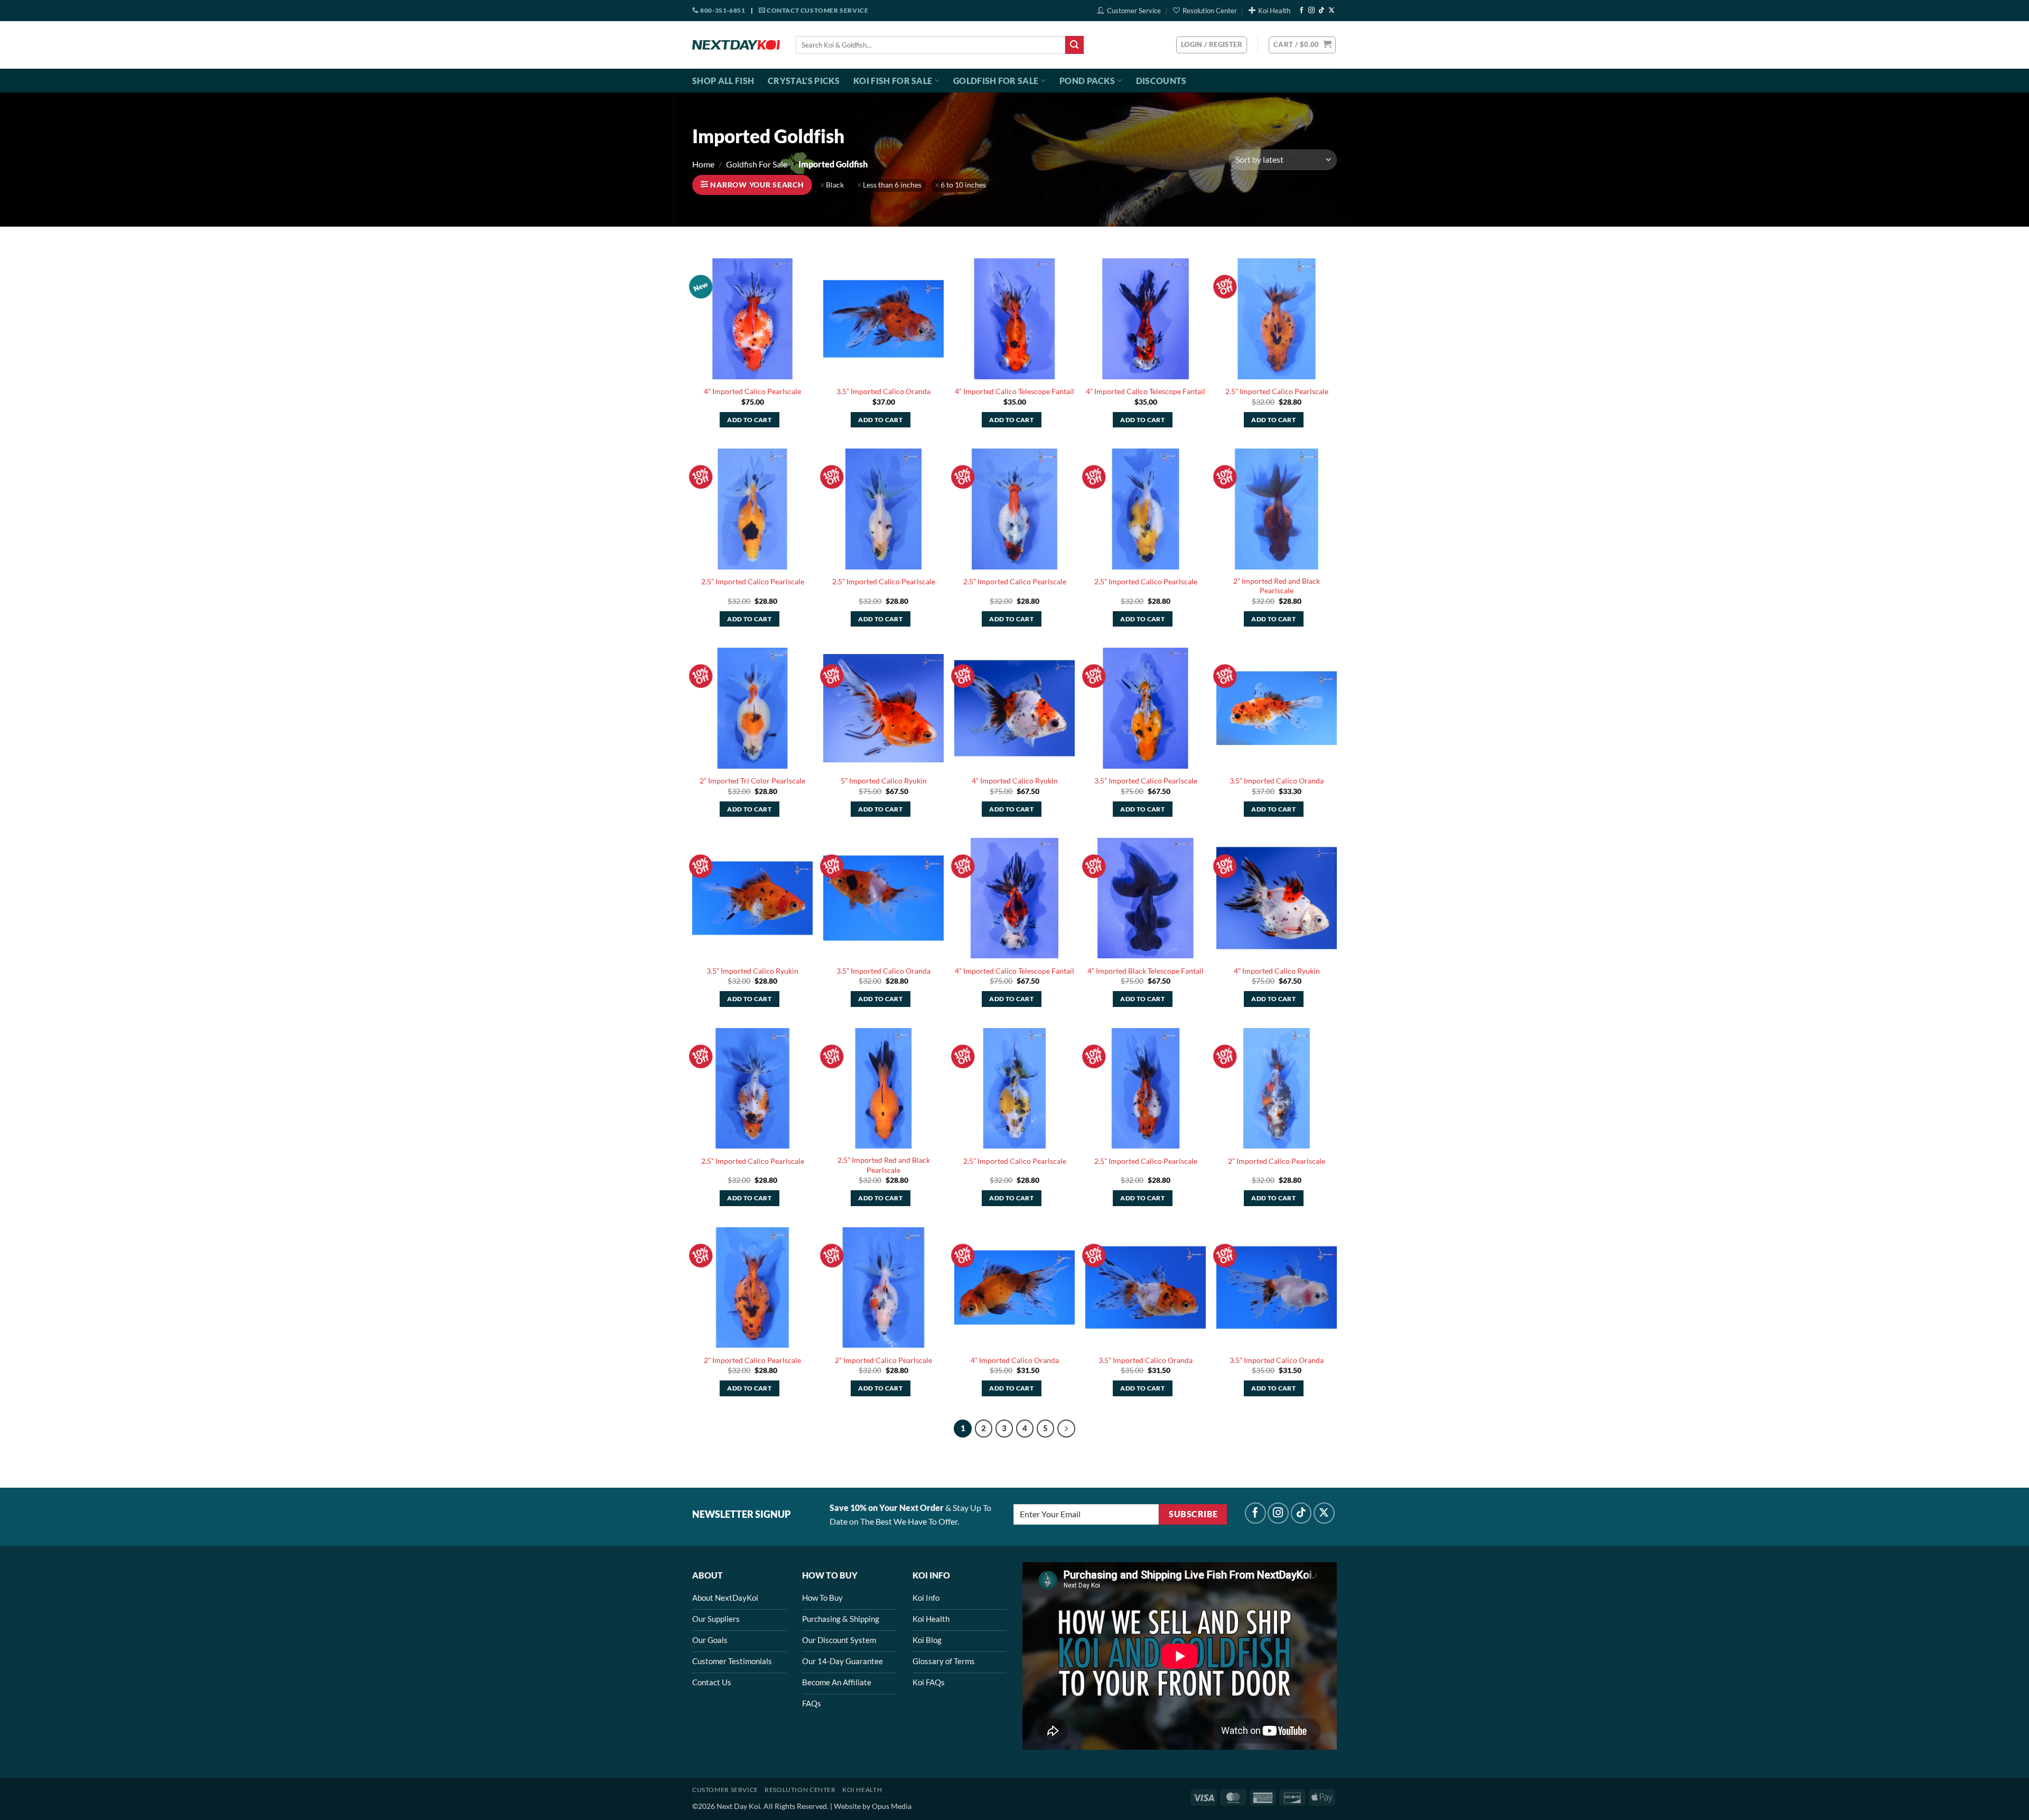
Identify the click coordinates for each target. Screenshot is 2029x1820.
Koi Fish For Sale (893, 81)
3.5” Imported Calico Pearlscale (1146, 781)
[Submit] (1074, 45)
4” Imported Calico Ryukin (1015, 781)
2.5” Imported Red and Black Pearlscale (884, 1165)
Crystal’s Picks (804, 81)
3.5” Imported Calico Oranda (883, 391)
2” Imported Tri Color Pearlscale (752, 781)
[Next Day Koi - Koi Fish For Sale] (736, 45)
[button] (1302, 45)
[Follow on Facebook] (1301, 11)
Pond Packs (1087, 81)
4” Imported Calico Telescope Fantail (1015, 391)
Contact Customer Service (817, 10)
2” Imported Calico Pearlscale (1277, 1161)
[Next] (1066, 1429)
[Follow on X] (1332, 11)
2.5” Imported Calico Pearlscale (1277, 391)
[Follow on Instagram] (1311, 11)
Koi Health (1274, 11)
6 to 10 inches (963, 185)
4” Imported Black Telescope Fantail (1146, 971)
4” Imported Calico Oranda (1015, 1360)
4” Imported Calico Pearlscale (752, 391)
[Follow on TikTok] (1321, 11)
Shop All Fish (723, 81)
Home (703, 164)
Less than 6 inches (892, 185)
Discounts (1161, 81)
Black (835, 185)
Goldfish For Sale (996, 81)
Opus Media (892, 1806)
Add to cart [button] (749, 420)
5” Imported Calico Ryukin (884, 781)
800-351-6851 (722, 10)
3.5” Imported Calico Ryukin (752, 971)
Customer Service (1134, 11)
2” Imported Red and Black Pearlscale (1277, 586)
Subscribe (1193, 1514)
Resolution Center (1210, 11)
